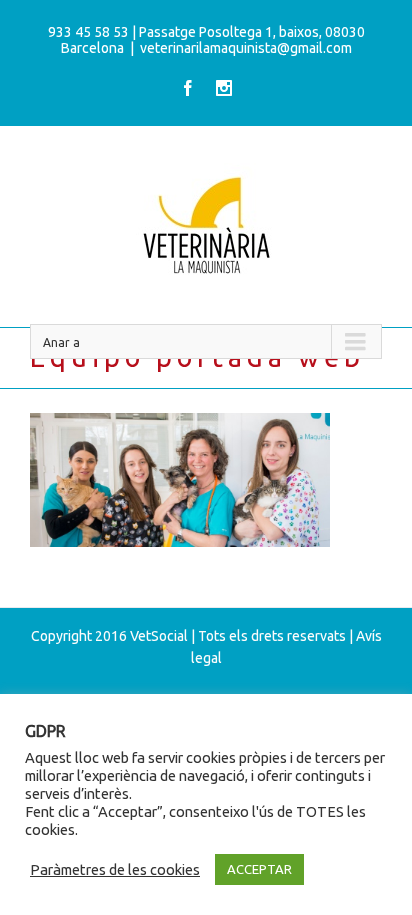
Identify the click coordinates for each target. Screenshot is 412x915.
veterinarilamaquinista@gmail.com (246, 48)
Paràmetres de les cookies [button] (115, 869)
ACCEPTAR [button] (259, 869)
